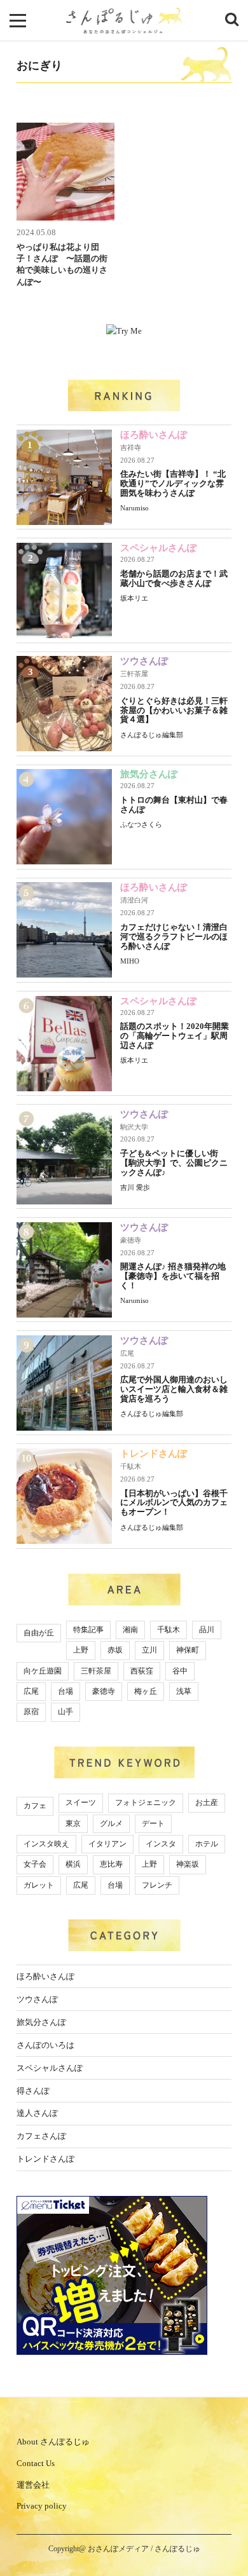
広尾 (127, 1353)
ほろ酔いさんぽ (154, 435)
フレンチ (157, 1885)
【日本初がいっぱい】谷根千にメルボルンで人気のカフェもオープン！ (174, 1503)
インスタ (161, 1844)
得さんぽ (33, 2091)
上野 (81, 1650)
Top (227, 2533)
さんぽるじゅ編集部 (152, 735)
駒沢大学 (134, 1127)
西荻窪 (142, 1671)
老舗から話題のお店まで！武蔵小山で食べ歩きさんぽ (174, 578)
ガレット (39, 1885)
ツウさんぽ (144, 661)
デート (153, 1823)
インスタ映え (46, 1844)
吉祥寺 (131, 447)
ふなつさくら (141, 824)
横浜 (73, 1864)
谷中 (180, 1671)
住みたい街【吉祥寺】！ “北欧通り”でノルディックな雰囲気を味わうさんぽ (173, 483)
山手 (65, 1712)
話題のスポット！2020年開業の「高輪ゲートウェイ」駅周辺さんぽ (175, 1036)
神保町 (188, 1650)
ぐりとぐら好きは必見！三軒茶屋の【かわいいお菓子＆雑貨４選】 (174, 710)
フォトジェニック (146, 1803)
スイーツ (81, 1803)
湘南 (130, 1630)
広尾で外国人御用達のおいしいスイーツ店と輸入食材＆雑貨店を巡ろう (174, 1389)
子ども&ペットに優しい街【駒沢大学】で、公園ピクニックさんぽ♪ (174, 1163)
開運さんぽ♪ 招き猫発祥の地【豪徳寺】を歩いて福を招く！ (173, 1276)
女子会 (35, 1864)
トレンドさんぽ (154, 1454)
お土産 (207, 1803)
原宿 (31, 1712)
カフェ (35, 1806)
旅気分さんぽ (149, 774)
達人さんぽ (37, 2113)
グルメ (111, 1823)
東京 (73, 1823)
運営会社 (33, 2485)
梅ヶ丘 (146, 1691)
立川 (149, 1650)
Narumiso (134, 508)
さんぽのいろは (45, 2045)
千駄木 (131, 1466)
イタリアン (107, 1844)
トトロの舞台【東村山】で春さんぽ (174, 805)
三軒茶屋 (134, 674)
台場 (65, 1691)
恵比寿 (111, 1864)
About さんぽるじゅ (53, 2442)
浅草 (184, 1691)
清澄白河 (134, 900)
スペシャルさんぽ (158, 548)
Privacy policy (42, 2506)
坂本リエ (134, 598)
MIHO (130, 961)
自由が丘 (39, 1633)
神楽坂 (188, 1864)
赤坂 (115, 1650)
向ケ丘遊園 (43, 1671)
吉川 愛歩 (135, 1187)
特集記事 (88, 1630)
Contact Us (36, 2463)
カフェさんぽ (41, 2136)
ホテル (207, 1844)
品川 (207, 1630)
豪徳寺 (131, 1240)
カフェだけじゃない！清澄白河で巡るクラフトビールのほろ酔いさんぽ (174, 937)
